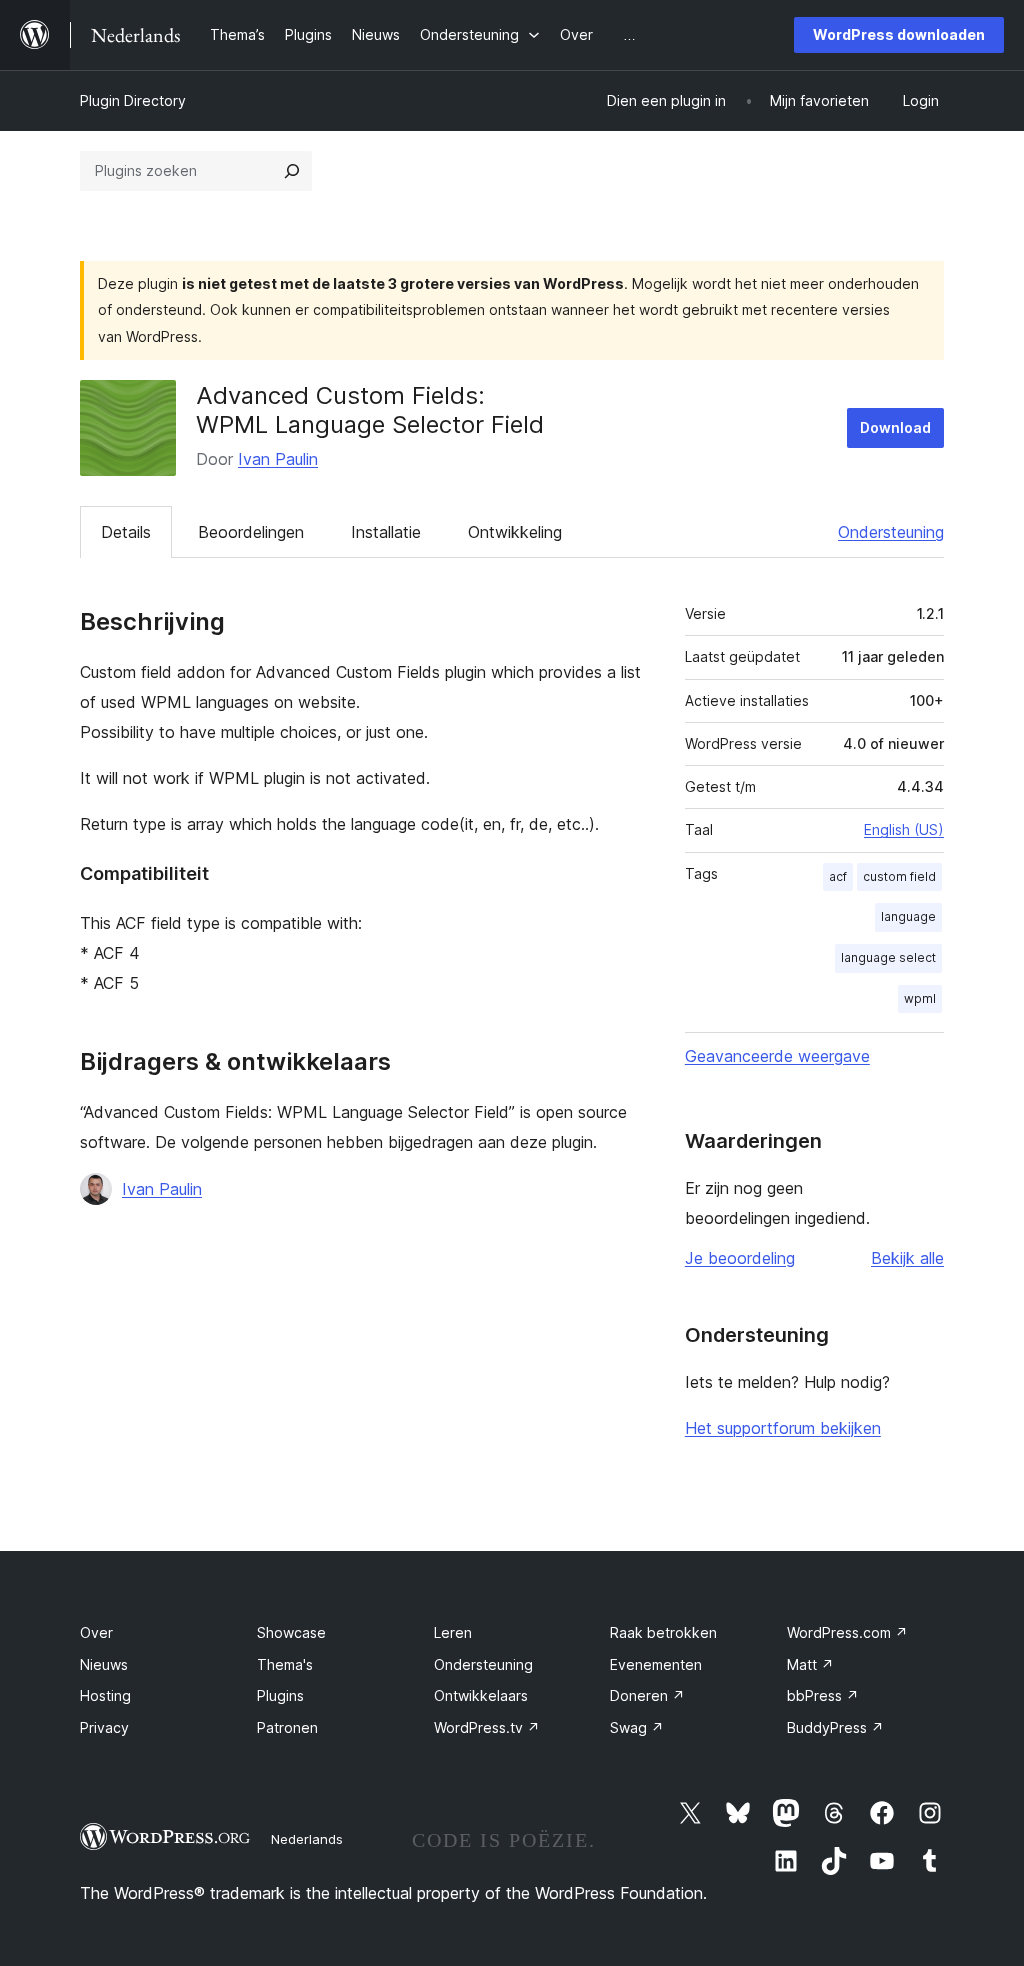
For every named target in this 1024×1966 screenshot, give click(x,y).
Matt (810, 1664)
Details (126, 532)
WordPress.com (847, 1632)
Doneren (647, 1695)
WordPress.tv (487, 1727)
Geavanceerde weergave (777, 1056)
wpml (920, 998)
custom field (899, 876)
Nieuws (104, 1664)
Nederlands (307, 1839)
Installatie (386, 532)
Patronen (287, 1727)
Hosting (105, 1695)
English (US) (904, 829)
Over (96, 1632)
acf (838, 876)
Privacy (104, 1727)
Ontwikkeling (515, 532)
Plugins (280, 1695)
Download (895, 427)
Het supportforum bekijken (783, 1428)
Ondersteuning (891, 532)
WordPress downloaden (899, 34)
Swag (637, 1727)
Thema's (285, 1664)
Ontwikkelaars (481, 1695)
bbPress (823, 1695)
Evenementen (656, 1664)
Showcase (291, 1632)
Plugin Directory (133, 100)
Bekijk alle (907, 1258)
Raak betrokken (663, 1632)
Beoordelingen (251, 532)
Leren (453, 1632)
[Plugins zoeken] (292, 171)
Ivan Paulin (278, 459)
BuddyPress (835, 1727)
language (908, 916)
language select (888, 957)
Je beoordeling (740, 1258)
